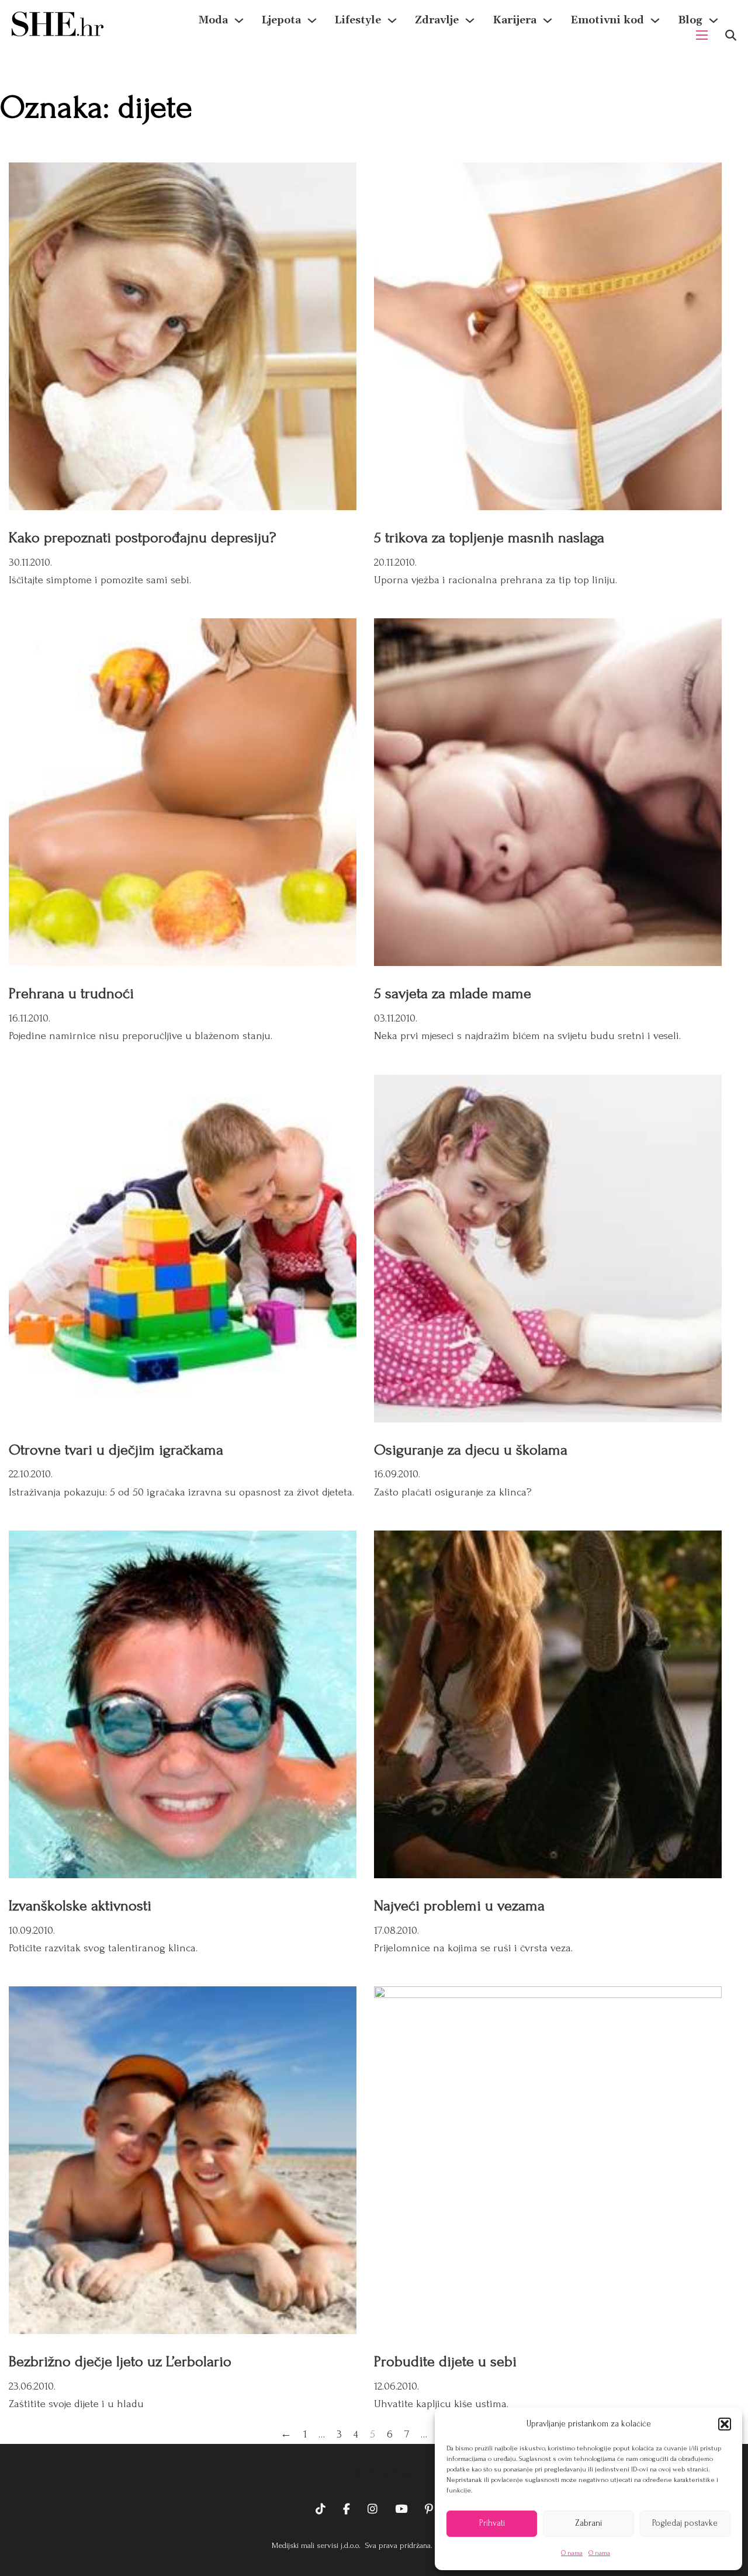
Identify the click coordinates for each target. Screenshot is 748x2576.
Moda (213, 20)
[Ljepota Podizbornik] (312, 20)
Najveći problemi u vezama (459, 1906)
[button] (725, 2424)
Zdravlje (437, 20)
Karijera (515, 20)
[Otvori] (731, 35)
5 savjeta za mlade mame (453, 993)
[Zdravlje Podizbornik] (470, 20)
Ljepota (281, 20)
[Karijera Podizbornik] (548, 20)
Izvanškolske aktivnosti (80, 1906)
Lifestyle (358, 20)
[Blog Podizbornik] (714, 20)
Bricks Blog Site (374, 2473)
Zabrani (588, 2523)
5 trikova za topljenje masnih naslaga (489, 538)
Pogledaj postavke (685, 2523)
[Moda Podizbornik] (239, 20)
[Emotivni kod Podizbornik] (655, 20)
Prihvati (492, 2523)
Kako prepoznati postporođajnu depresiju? (142, 538)
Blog (690, 20)
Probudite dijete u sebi (445, 2362)
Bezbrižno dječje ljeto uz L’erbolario (120, 2362)
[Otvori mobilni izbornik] (702, 35)
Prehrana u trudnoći (71, 993)
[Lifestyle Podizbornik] (392, 20)
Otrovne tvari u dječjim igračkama (116, 1450)
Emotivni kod (607, 20)
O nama (572, 2553)
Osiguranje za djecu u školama (471, 1450)
